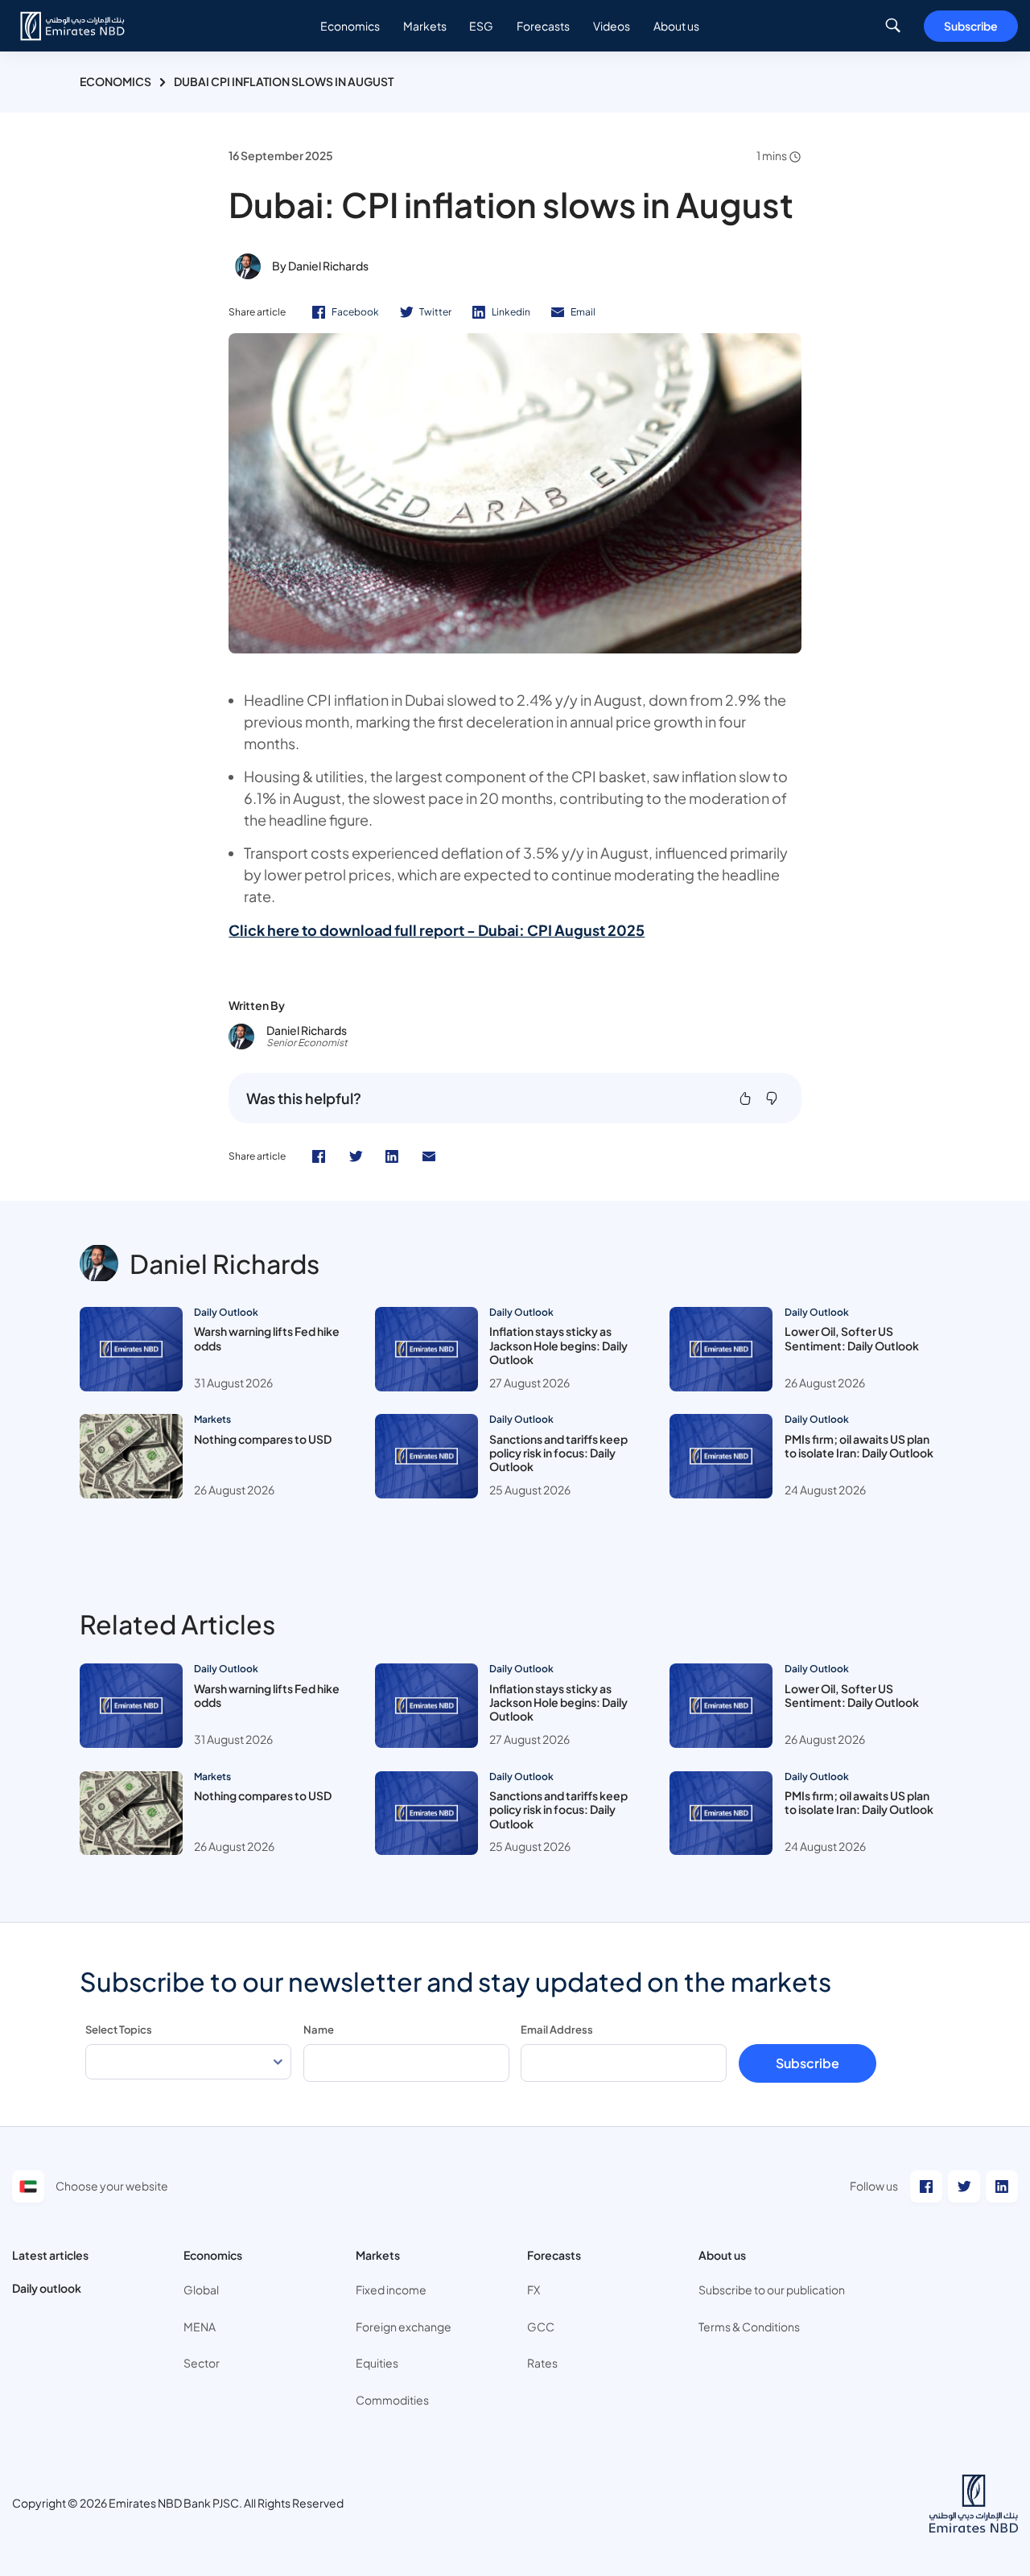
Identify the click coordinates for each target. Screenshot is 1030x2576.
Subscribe (971, 26)
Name (319, 2030)
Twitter (435, 312)
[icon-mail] (429, 1156)
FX (534, 2290)
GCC (541, 2327)
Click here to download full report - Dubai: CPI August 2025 (437, 930)
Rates (542, 2363)
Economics (115, 81)
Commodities (392, 2400)
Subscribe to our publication (772, 2290)
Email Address (557, 2030)
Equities (377, 2363)
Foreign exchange (404, 2327)
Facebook (355, 312)
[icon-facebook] (319, 1156)
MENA (200, 2327)
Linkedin (511, 312)
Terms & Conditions (749, 2327)
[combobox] (188, 2062)
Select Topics (119, 2030)
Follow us (874, 2186)
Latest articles (50, 2255)
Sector (202, 2363)
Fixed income (391, 2290)
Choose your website (112, 2186)
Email (583, 312)
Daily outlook (47, 2288)
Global (201, 2290)
